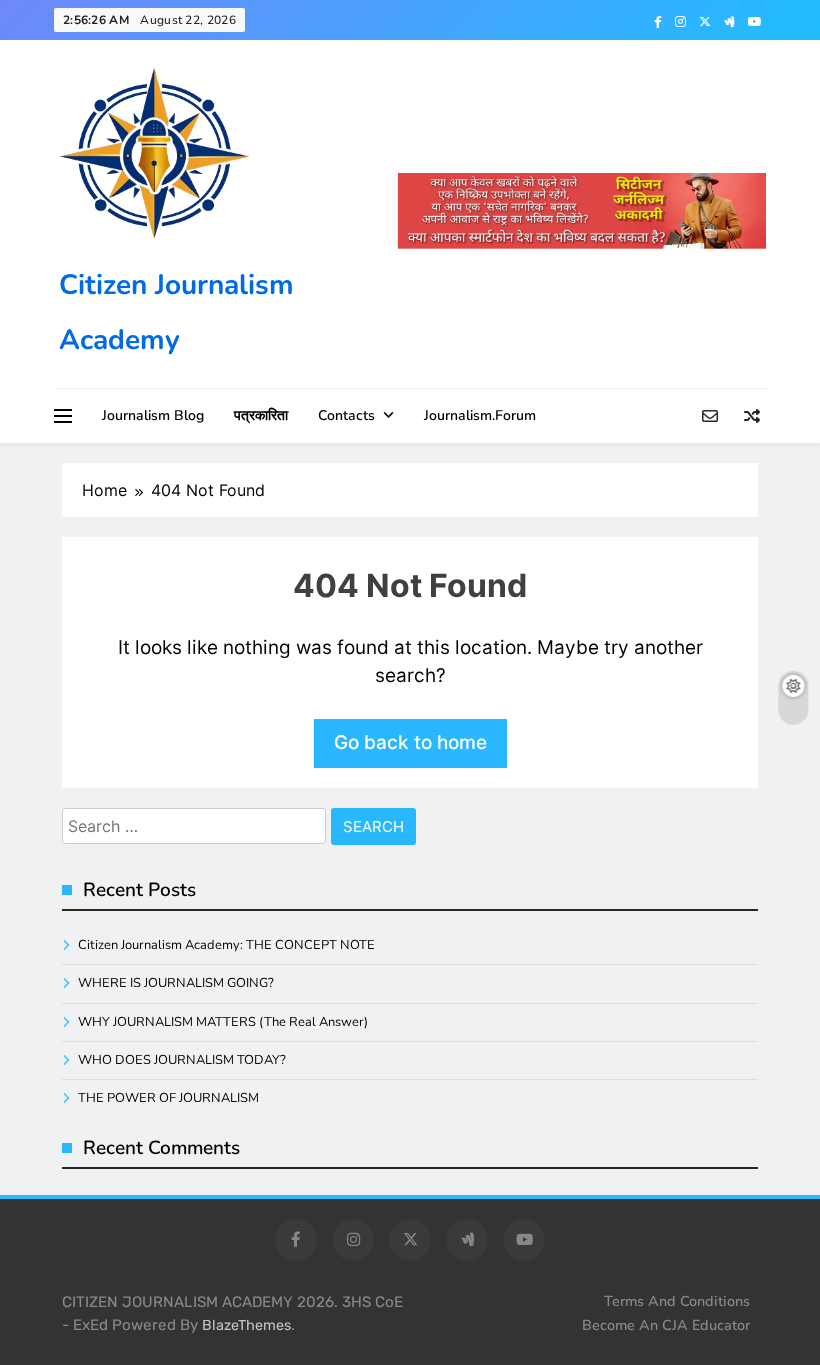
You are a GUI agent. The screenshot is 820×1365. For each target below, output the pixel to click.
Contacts (346, 415)
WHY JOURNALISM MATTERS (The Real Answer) (223, 1022)
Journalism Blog (153, 415)
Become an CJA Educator (666, 1325)
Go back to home (410, 742)
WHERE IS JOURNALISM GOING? (176, 983)
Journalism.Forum (480, 415)
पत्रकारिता (261, 415)
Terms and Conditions (677, 1301)
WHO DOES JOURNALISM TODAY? (182, 1060)
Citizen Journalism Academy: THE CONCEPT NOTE (226, 945)
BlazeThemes (246, 1325)
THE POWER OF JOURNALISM (168, 1098)
